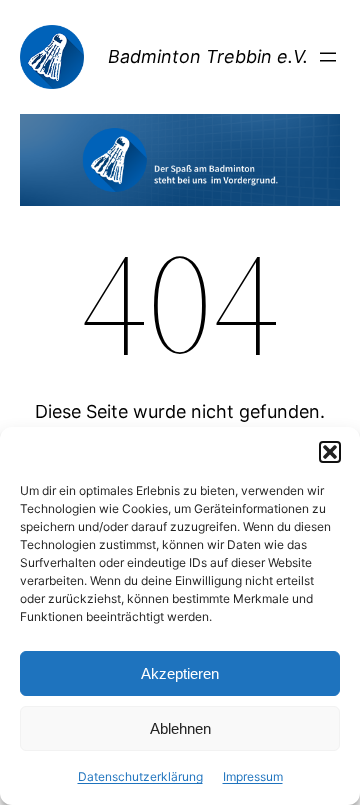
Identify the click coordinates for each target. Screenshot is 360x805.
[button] (330, 452)
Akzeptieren (180, 673)
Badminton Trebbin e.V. (208, 56)
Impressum (253, 776)
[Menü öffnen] (328, 57)
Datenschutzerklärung (140, 776)
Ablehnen (180, 728)
